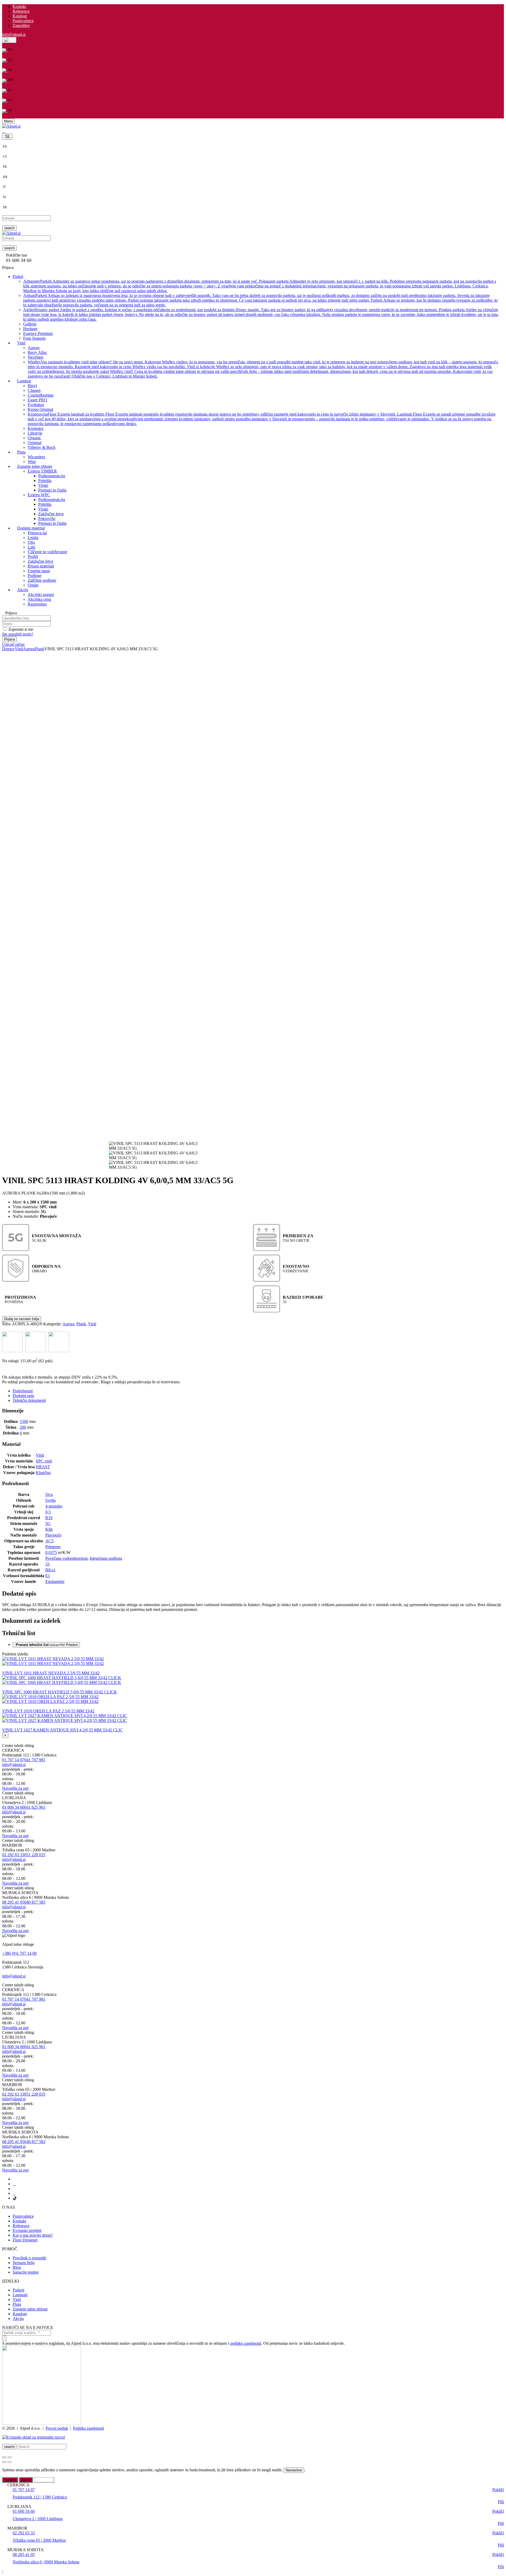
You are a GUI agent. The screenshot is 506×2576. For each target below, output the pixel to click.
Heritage (30, 328)
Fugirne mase (39, 570)
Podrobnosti (23, 1391)
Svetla (50, 1500)
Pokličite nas (17, 255)
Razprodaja (37, 604)
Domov (8, 649)
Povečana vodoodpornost (66, 1558)
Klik (49, 1529)
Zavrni (26, 2480)
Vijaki (43, 485)
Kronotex (36, 428)
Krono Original (40, 409)
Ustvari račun (13, 644)
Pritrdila (45, 480)
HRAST (43, 1467)
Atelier (261, 314)
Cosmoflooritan (41, 395)
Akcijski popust (41, 594)
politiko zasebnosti (246, 2343)
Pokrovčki (47, 518)
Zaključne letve (51, 514)
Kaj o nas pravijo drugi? (33, 2235)
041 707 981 (35, 1760)
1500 (24, 1421)
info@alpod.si (14, 34)
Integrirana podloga (106, 1558)
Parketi (18, 2290)
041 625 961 (35, 1807)
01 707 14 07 (13, 1760)
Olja (31, 542)
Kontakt (19, 6)
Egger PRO (37, 400)
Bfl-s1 (50, 1570)
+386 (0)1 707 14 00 (19, 1953)
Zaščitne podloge (42, 580)
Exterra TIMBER (42, 471)
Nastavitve (294, 2470)
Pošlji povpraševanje (24, 1366)
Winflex (263, 369)
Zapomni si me (21, 629)
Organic (34, 438)
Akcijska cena (39, 599)
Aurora (34, 347)
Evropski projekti (27, 2230)
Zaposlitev (21, 25)
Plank (40, 649)
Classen (34, 390)
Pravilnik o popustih (29, 2258)
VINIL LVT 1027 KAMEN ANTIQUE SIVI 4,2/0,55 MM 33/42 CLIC (62, 1730)
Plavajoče (53, 1535)
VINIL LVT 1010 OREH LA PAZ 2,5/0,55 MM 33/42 (48, 1711)
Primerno (53, 1547)
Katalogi (20, 16)
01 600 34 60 (13, 1807)
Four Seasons (34, 338)
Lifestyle (35, 433)
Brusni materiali (41, 566)
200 (23, 1427)
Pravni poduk (57, 2428)
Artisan (260, 300)
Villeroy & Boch (42, 447)
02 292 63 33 (13, 1855)
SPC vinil (44, 1461)
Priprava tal (37, 533)
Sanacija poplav (26, 2272)
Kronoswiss (262, 419)
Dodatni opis (23, 1396)
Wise (32, 461)
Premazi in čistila (52, 490)
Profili (33, 556)
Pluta (17, 2304)
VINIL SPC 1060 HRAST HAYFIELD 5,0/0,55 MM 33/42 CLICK (60, 1692)
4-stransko (54, 1506)
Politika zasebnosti (88, 2428)
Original (35, 442)
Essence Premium (38, 333)
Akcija (18, 2319)
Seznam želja (24, 2263)
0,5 (48, 1512)
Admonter (260, 286)
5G (48, 1523)
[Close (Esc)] (4, 2457)
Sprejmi (10, 2480)
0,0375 (51, 1552)
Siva (49, 1494)
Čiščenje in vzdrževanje (47, 552)
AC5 (49, 1541)
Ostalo (33, 585)
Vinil (19, 649)
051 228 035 (35, 1855)
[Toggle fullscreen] (9, 2457)
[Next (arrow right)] (9, 2462)
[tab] (258, 1391)
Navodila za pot (15, 1788)
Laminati (20, 2295)
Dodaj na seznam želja (22, 1319)
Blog (17, 2267)
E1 (48, 1576)
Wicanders (36, 457)
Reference (21, 11)
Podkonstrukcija (52, 476)
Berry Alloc (37, 352)
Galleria (30, 324)
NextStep (35, 357)
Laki (31, 547)
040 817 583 (35, 1902)
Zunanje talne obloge (30, 2309)
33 (47, 1564)
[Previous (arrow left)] (4, 2462)
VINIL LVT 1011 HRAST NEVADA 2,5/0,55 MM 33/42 (51, 1673)
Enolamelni (55, 1581)
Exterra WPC (39, 495)
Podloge (35, 575)
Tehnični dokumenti (29, 1400)
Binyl (32, 385)
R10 (49, 1518)
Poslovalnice (23, 21)
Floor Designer (25, 2240)
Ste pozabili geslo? (18, 634)
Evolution (36, 404)
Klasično (43, 1473)
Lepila (33, 537)
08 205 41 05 (13, 1902)
